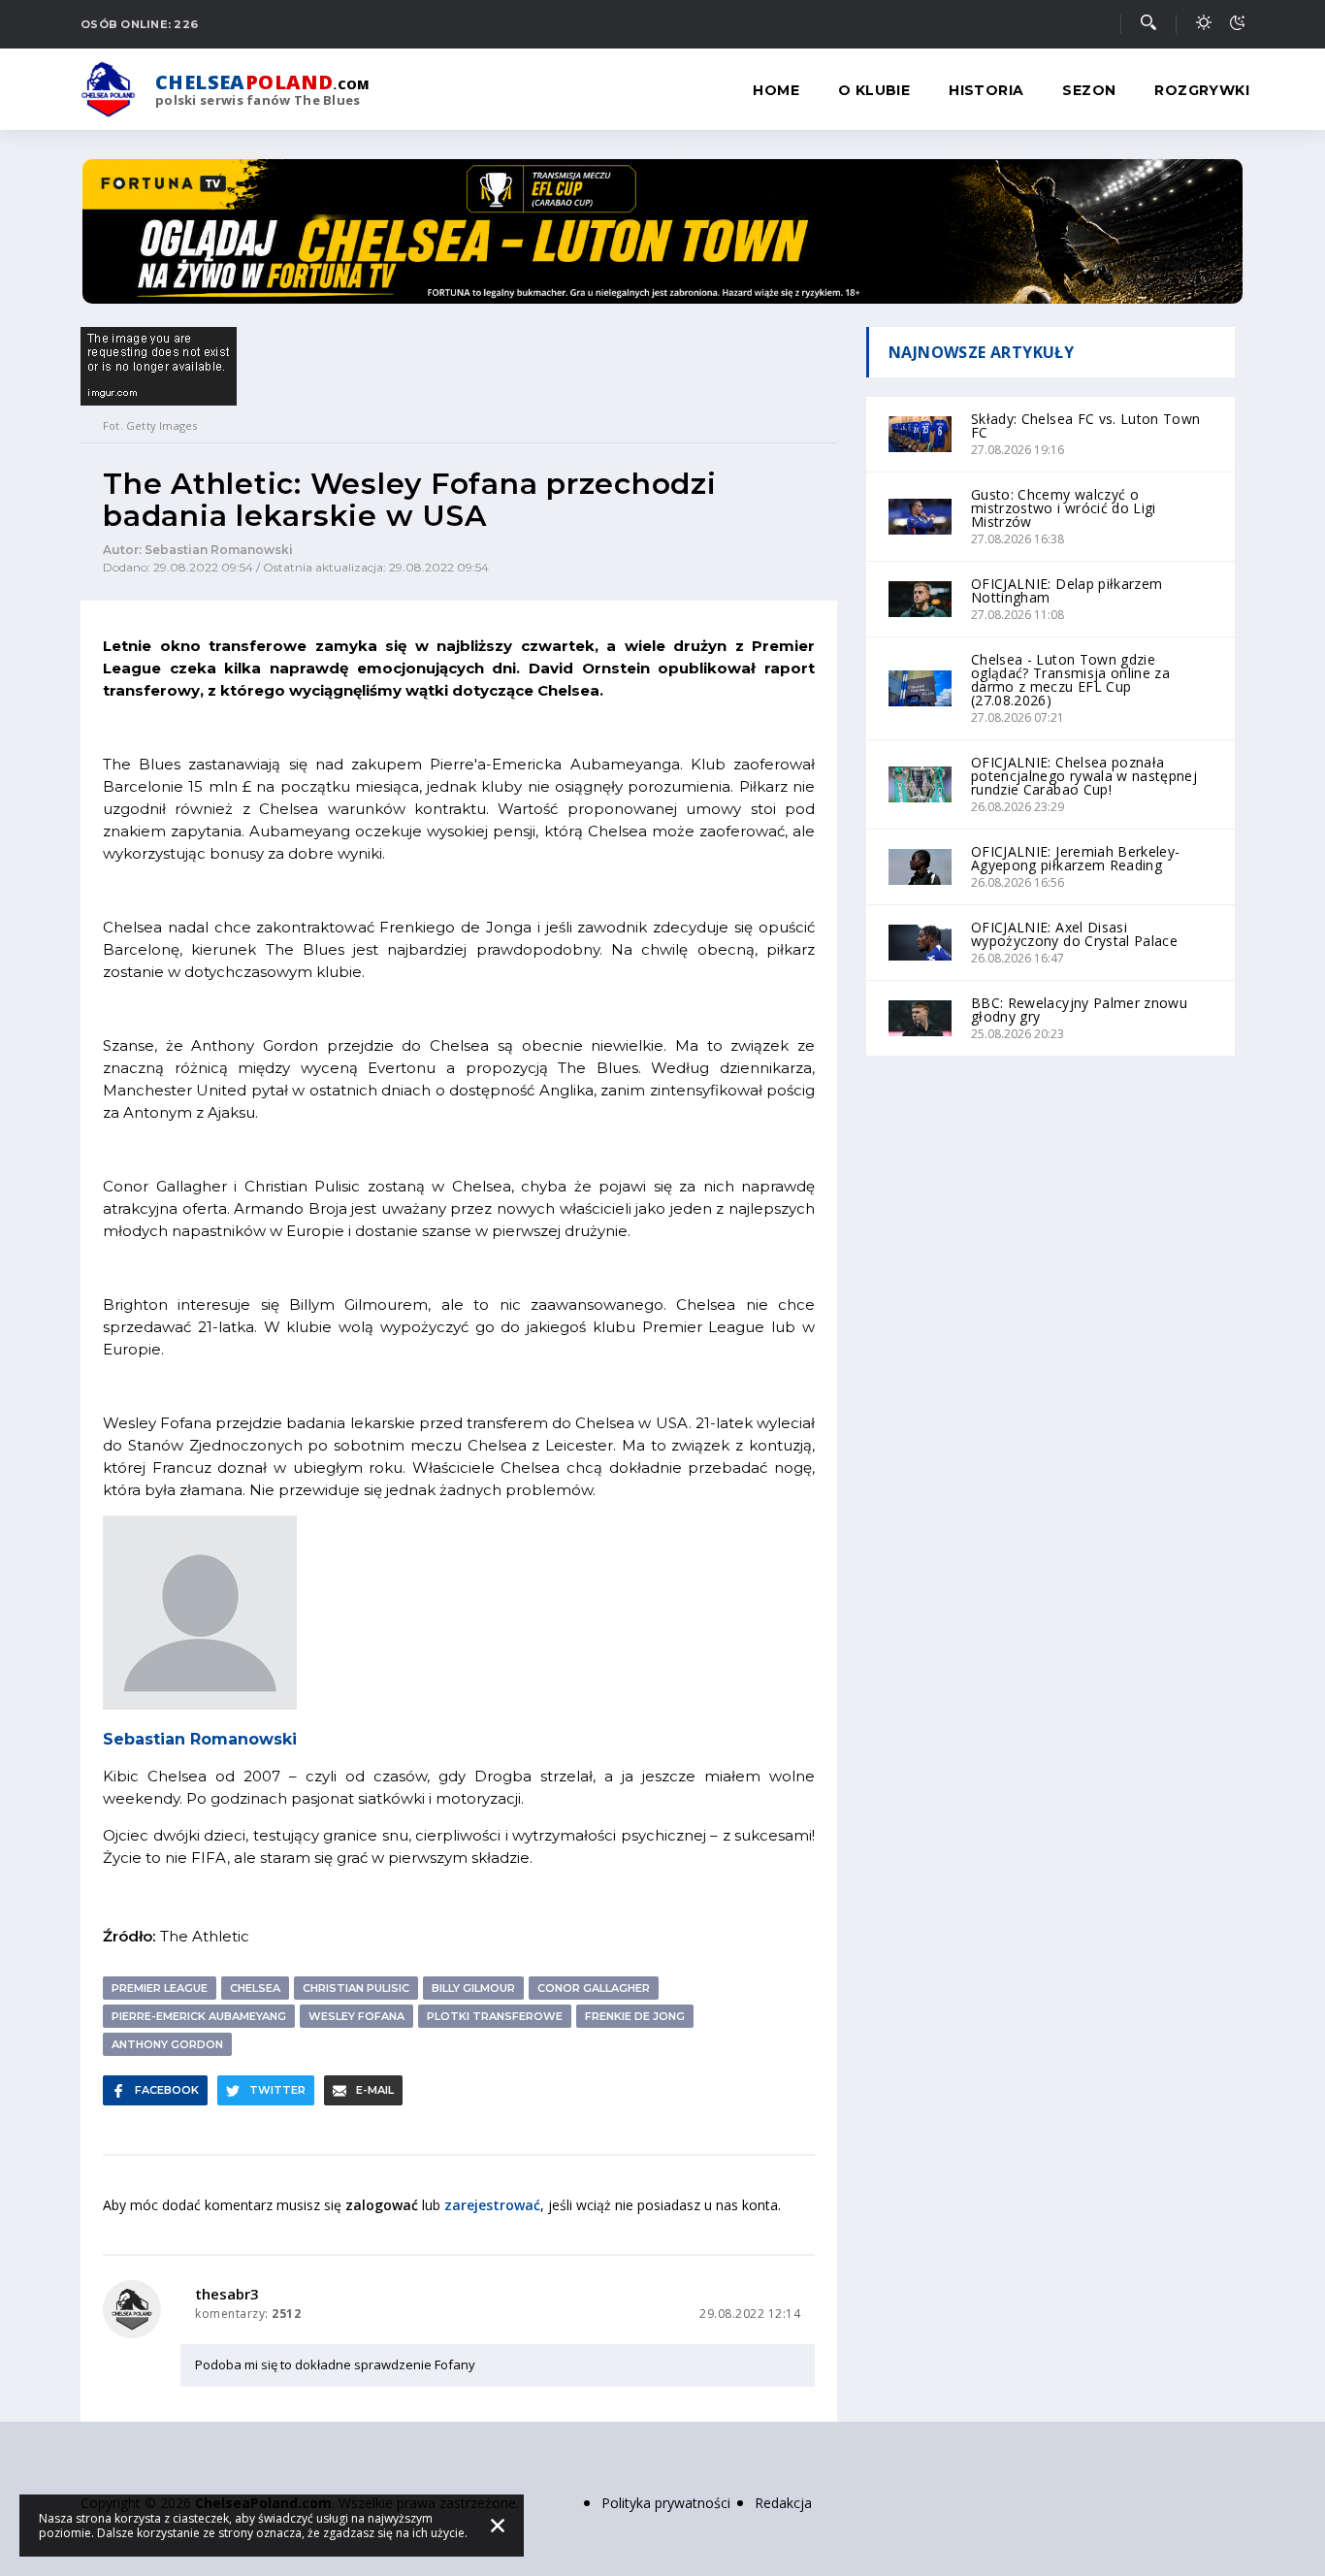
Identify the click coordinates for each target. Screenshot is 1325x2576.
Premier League (160, 1988)
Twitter (277, 2090)
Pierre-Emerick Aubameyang (199, 2016)
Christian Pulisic (356, 1988)
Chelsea (255, 1988)
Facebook (167, 2090)
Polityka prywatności (666, 2503)
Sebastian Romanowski (200, 1739)
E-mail (375, 2090)
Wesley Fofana (356, 2016)
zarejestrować (492, 2205)
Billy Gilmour (473, 1988)
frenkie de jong (635, 2016)
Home (776, 90)
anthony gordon (167, 2044)
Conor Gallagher (594, 1988)
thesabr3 (227, 2294)
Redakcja (783, 2503)
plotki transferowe (495, 2016)
